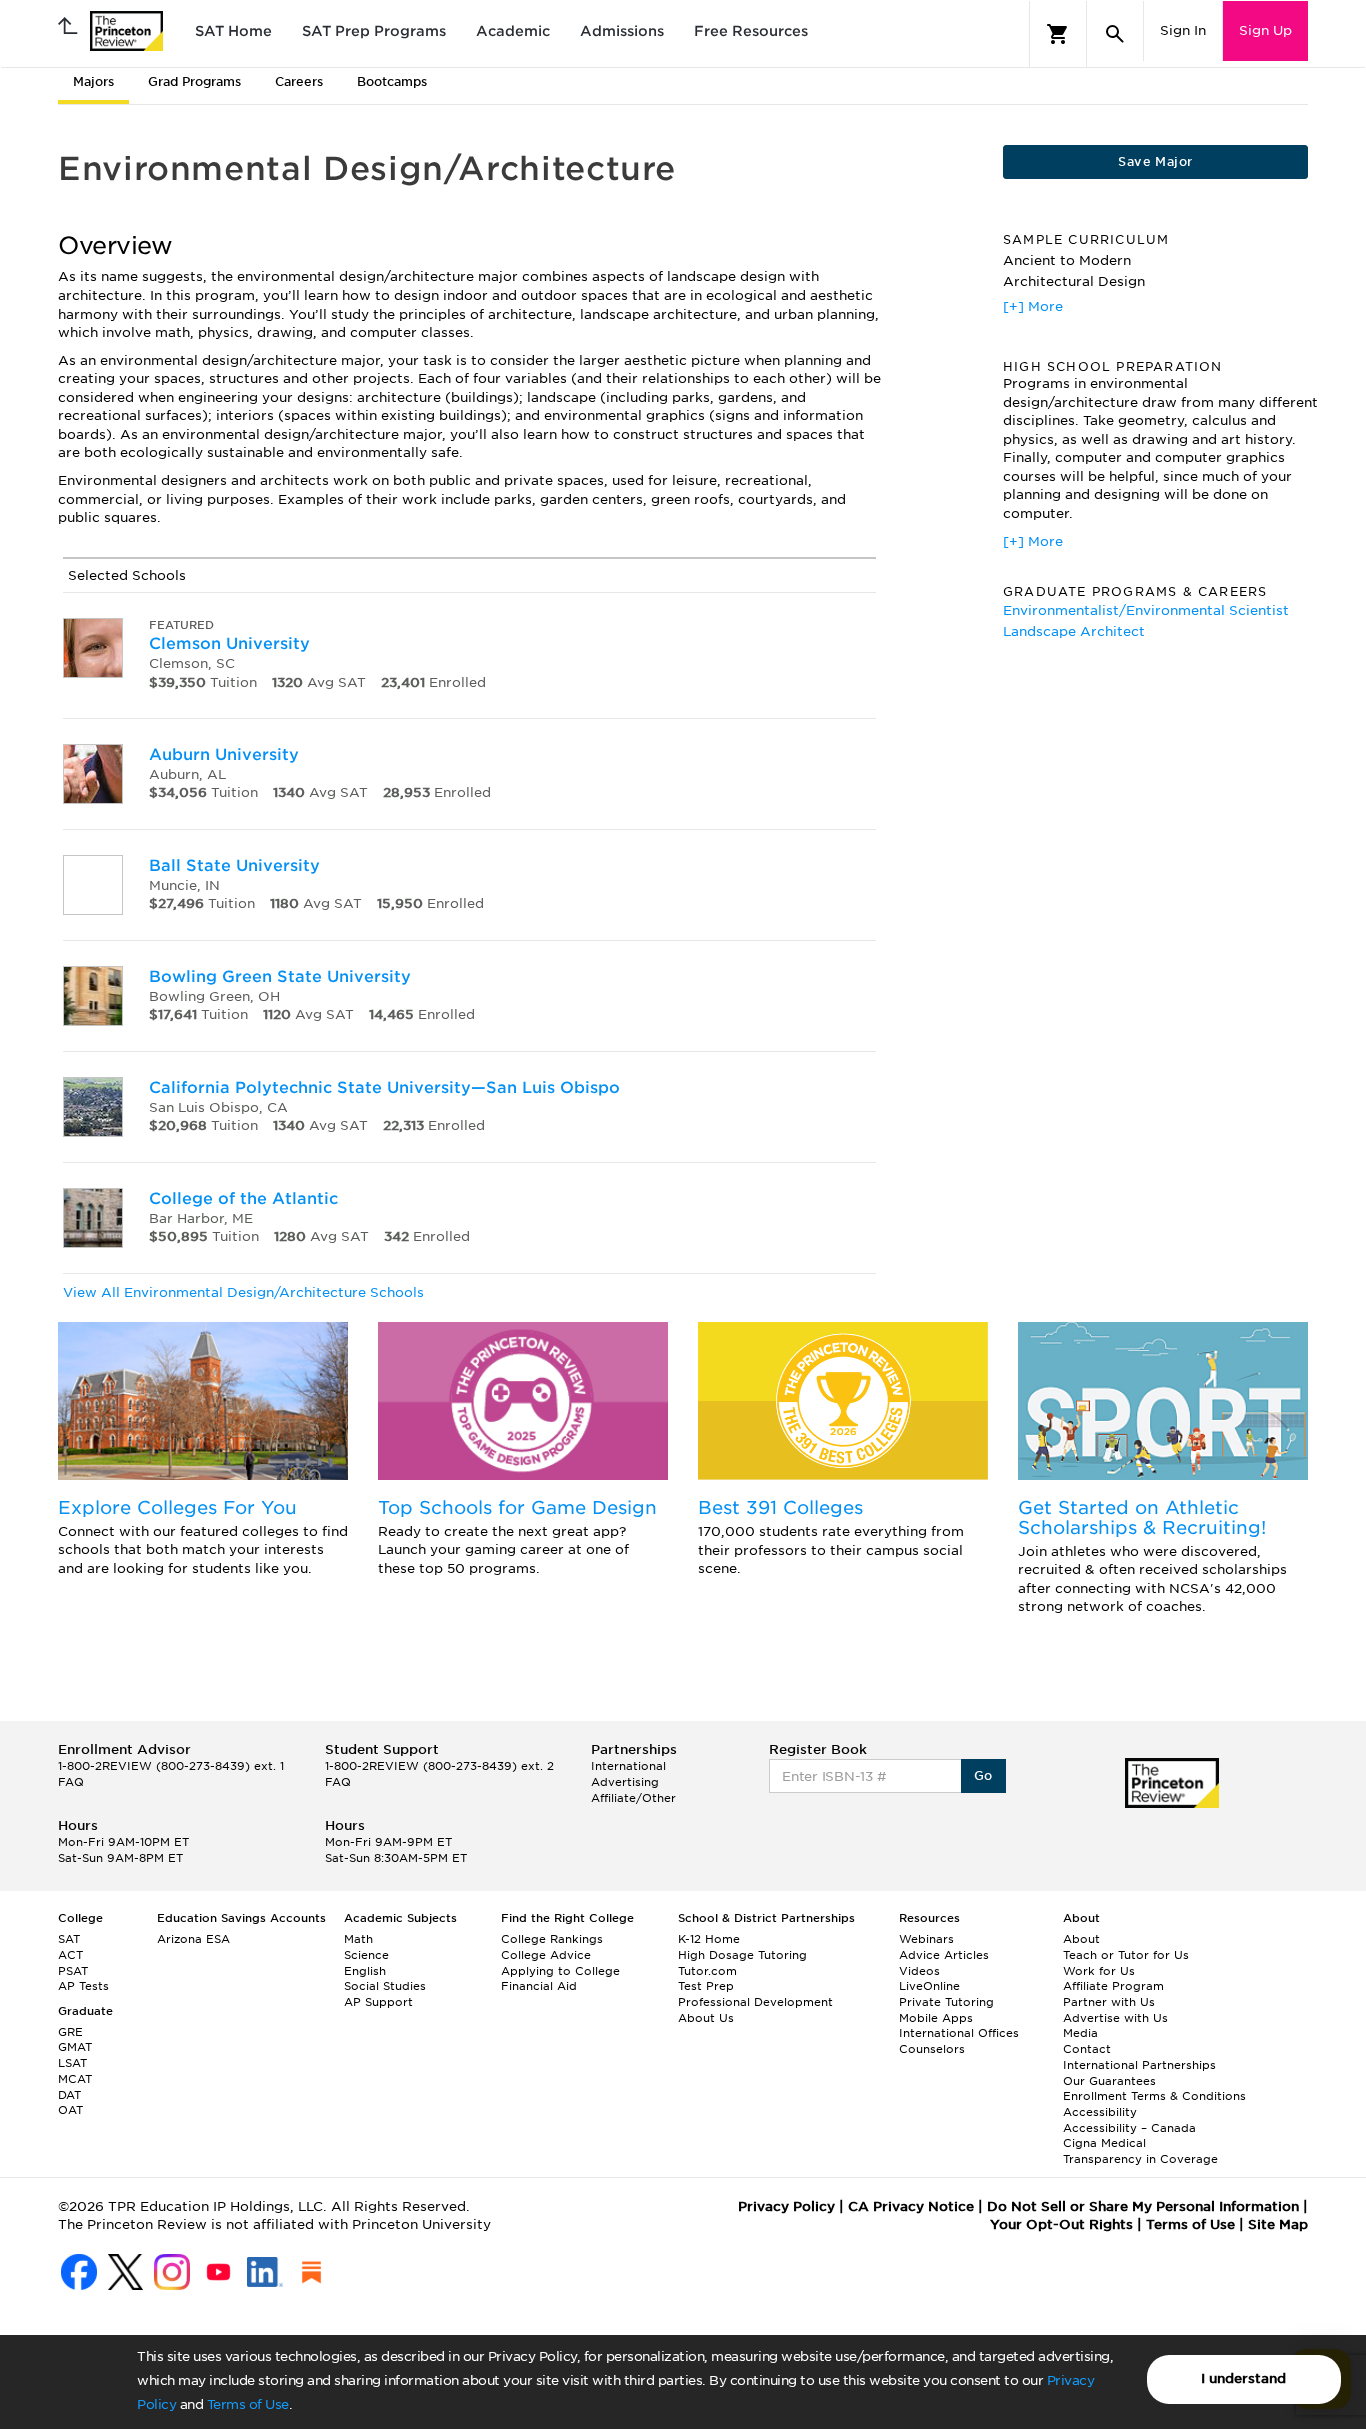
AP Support (378, 2002)
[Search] (1115, 34)
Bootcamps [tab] (392, 81)
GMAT (75, 2047)
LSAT (72, 2063)
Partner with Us (1109, 2002)
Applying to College (560, 1971)
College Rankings (552, 1939)
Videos (919, 1971)
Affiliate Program (1113, 1986)
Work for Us (1099, 1971)
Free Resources (751, 31)
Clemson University (229, 643)
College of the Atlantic (243, 1198)
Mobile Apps (936, 2018)
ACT (70, 1955)
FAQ (71, 1782)
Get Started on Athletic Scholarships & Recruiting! (1142, 1517)
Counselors (932, 2049)
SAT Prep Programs (374, 31)
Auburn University (224, 754)
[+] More (1033, 306)
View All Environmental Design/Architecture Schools (243, 1292)
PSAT (73, 1971)
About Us (706, 2018)
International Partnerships (1139, 2065)
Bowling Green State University (280, 976)
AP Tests (83, 1986)
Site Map (1278, 2224)
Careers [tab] (299, 81)
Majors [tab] (93, 81)
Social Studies (385, 1986)
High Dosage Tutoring (742, 1955)
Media (1080, 2033)
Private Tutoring (946, 2002)
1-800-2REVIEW (171, 1766)
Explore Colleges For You (177, 1507)
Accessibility (1100, 2112)
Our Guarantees (1109, 2081)
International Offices (959, 2033)
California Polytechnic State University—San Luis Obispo (384, 1087)
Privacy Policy (786, 2206)
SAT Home (233, 31)
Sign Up (1265, 30)
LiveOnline (929, 1986)
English (365, 1971)
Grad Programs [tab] (194, 81)
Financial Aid (539, 1986)
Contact (1087, 2049)
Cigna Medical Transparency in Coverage (1140, 2151)
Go (983, 1775)
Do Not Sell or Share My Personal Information (1143, 2206)
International (628, 1766)
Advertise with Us (1115, 2018)
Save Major (1155, 161)
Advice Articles (944, 1955)
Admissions (622, 31)
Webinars (926, 1939)
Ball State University (234, 865)
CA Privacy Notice (911, 2206)
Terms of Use (248, 2404)
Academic (513, 31)
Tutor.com (707, 1971)
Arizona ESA (193, 1939)
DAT (69, 2095)
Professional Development (755, 2002)
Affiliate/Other (633, 1798)
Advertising (625, 1782)
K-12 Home (709, 1939)
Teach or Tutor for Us (1126, 1955)
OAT (70, 2110)
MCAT (75, 2079)
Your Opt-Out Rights (1061, 2224)
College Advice (546, 1955)
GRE (70, 2032)
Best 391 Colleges (780, 1507)
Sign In (1183, 30)
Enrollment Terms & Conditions (1154, 2096)
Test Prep (706, 1986)
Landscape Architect (1074, 631)
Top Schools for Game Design (517, 1507)
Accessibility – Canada (1129, 2128)
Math (358, 1939)
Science (366, 1955)
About (1081, 1939)
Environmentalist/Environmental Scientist (1146, 610)
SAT (69, 1939)
